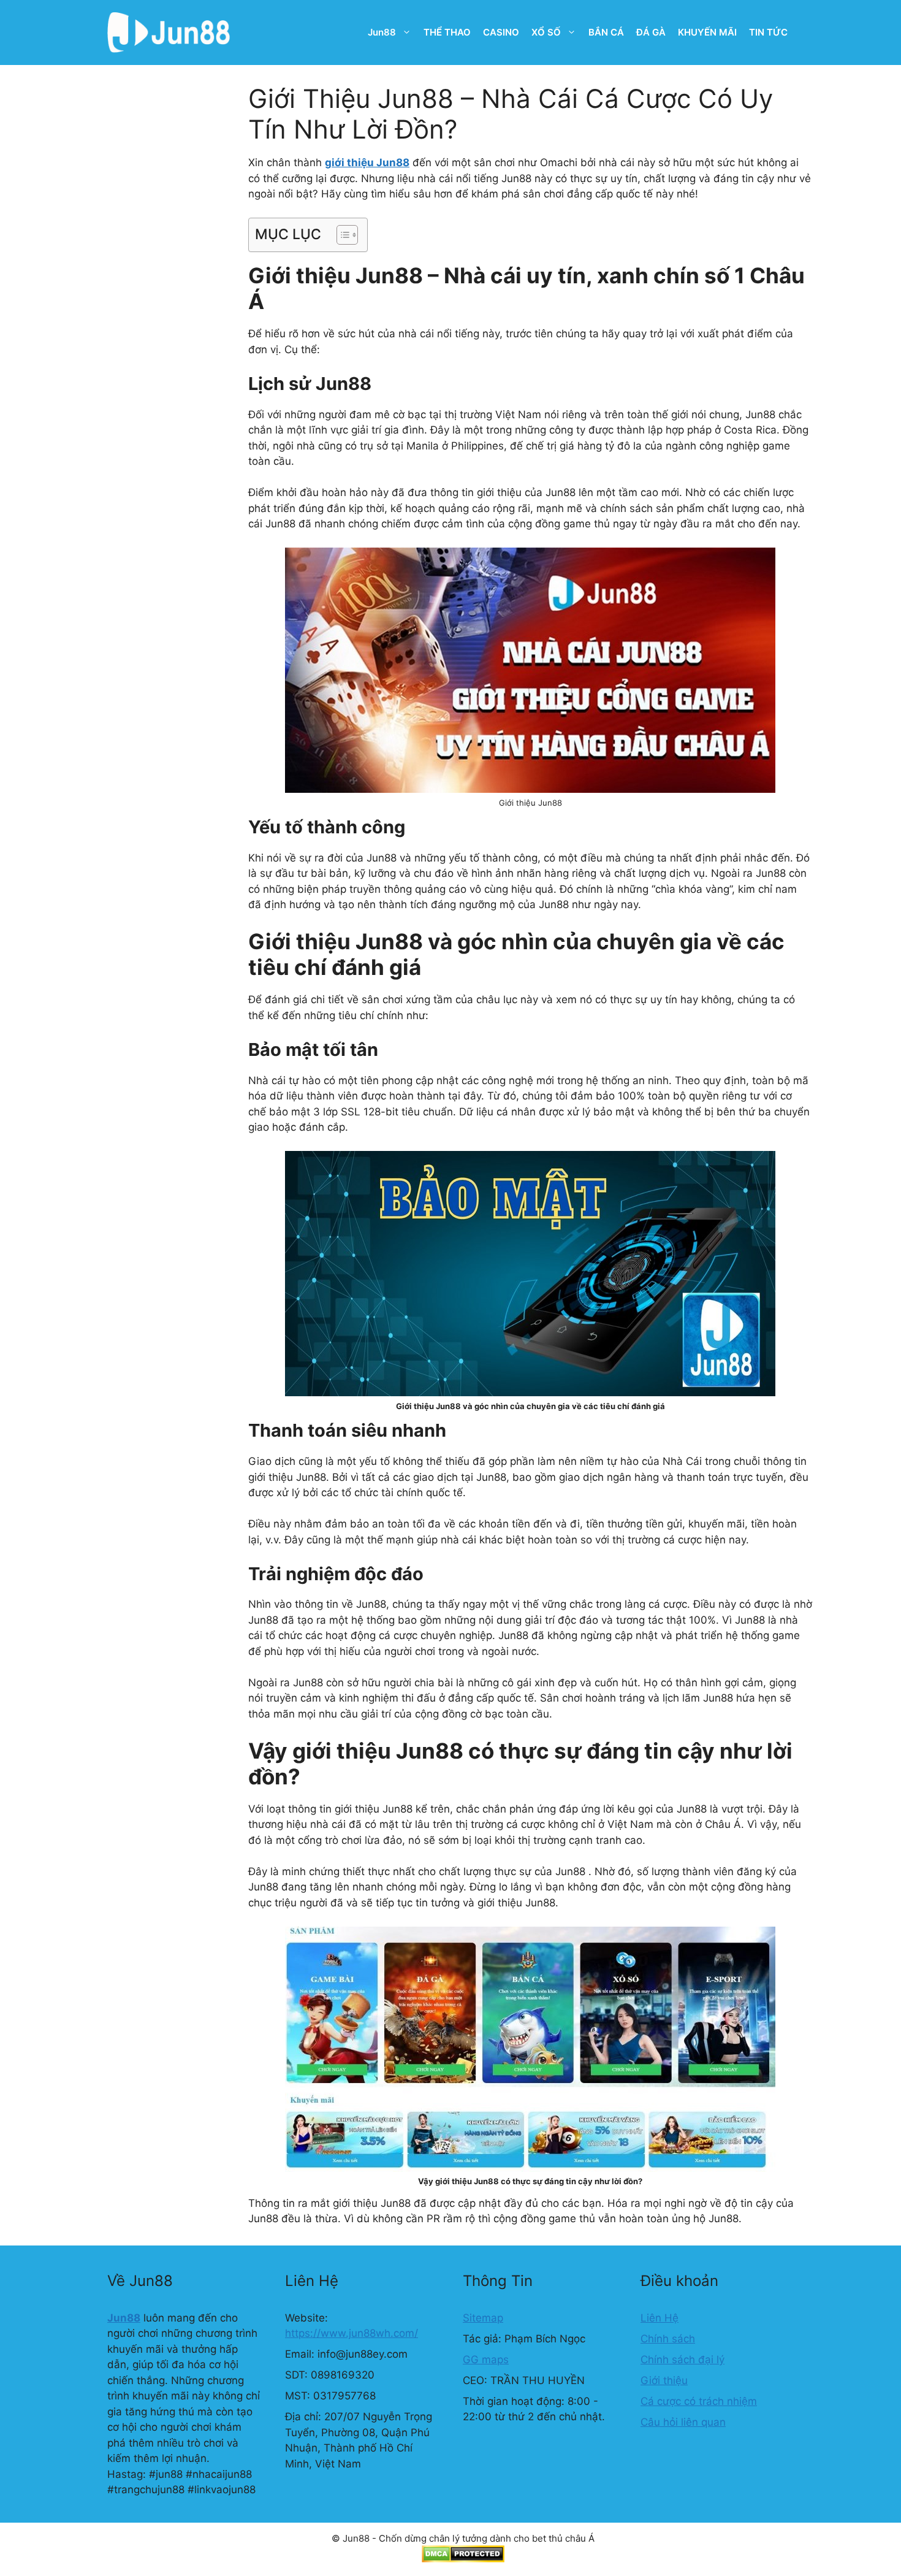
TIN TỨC (768, 32)
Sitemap (483, 2318)
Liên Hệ (660, 2318)
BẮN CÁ (606, 32)
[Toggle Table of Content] (341, 235)
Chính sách (668, 2339)
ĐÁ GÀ (651, 32)
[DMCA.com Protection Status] (463, 2559)
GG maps (486, 2360)
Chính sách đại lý (682, 2360)
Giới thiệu (664, 2380)
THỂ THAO (447, 32)
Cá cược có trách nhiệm (699, 2401)
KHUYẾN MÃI (707, 32)
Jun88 (382, 32)
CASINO (501, 32)
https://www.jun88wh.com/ (352, 2333)
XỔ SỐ (546, 32)
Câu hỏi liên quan (683, 2422)
